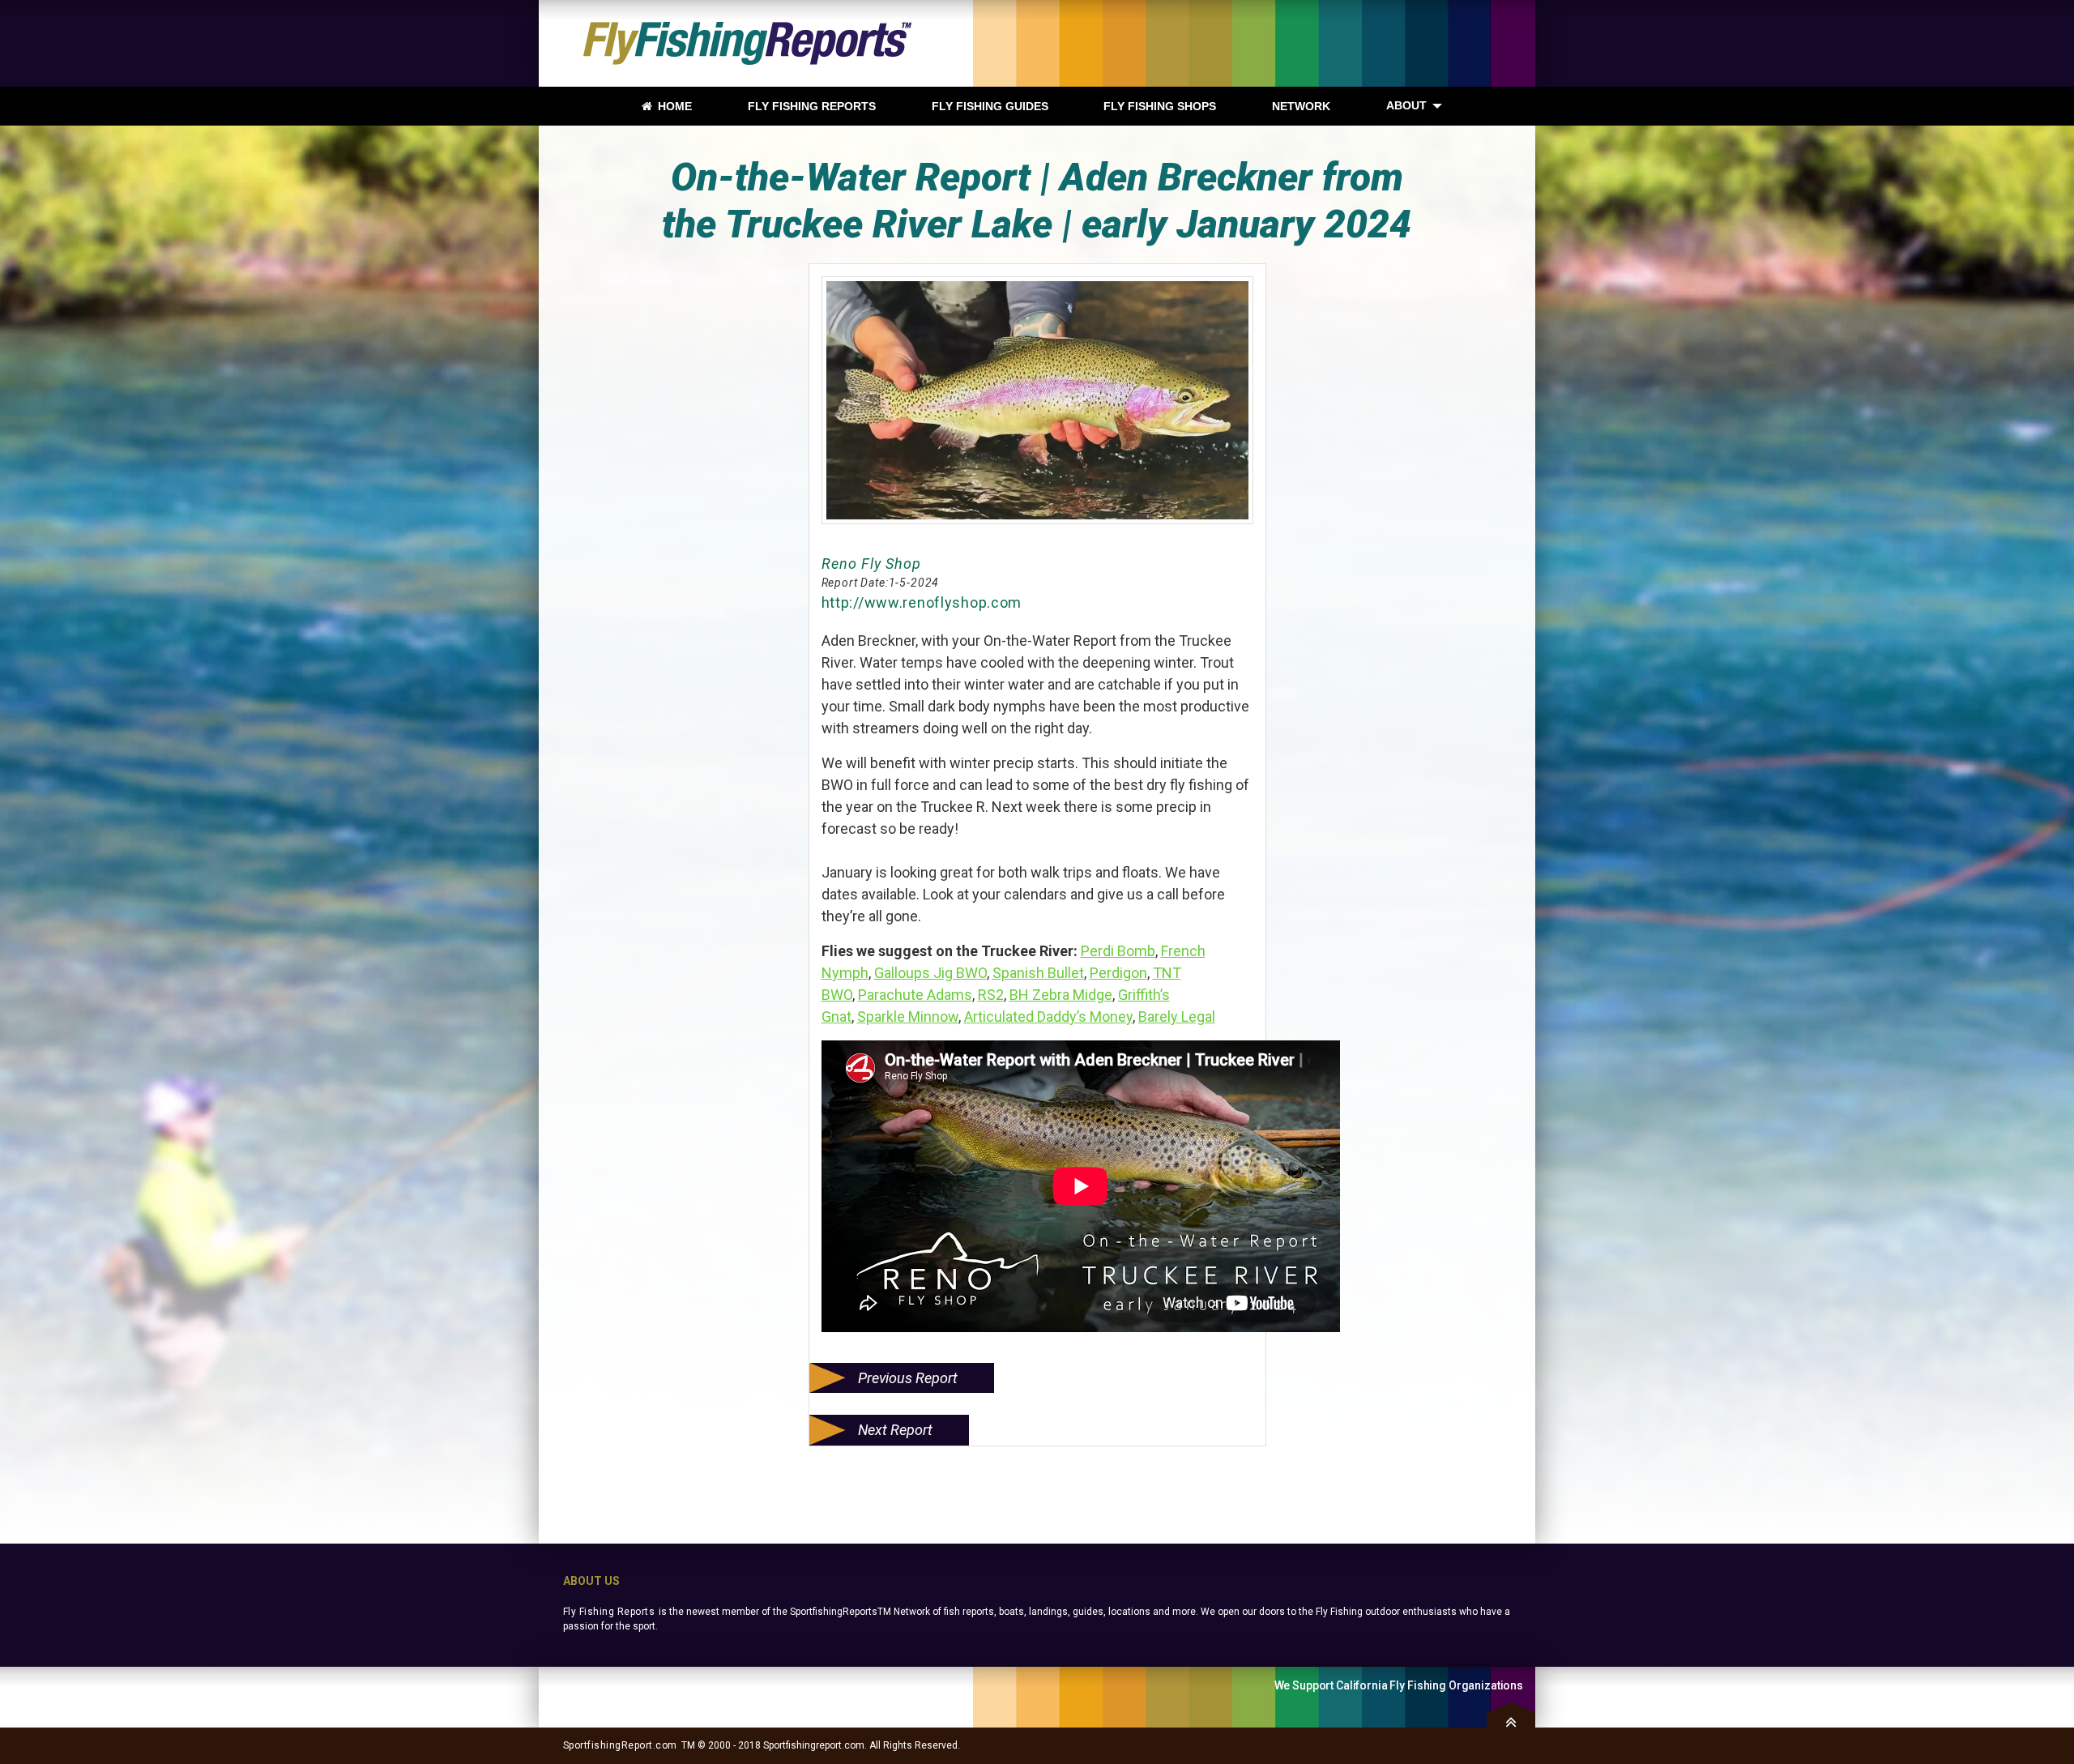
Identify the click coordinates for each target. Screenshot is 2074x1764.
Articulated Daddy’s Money (1048, 1017)
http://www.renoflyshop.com (922, 602)
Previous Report (908, 1378)
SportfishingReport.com (620, 1745)
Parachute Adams (915, 995)
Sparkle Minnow (908, 1017)
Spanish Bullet (1038, 973)
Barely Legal (1177, 1017)
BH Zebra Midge (1061, 995)
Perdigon (1118, 973)
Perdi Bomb (1118, 951)
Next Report (895, 1430)
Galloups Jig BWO (930, 973)
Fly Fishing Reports (609, 1612)
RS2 (991, 995)
